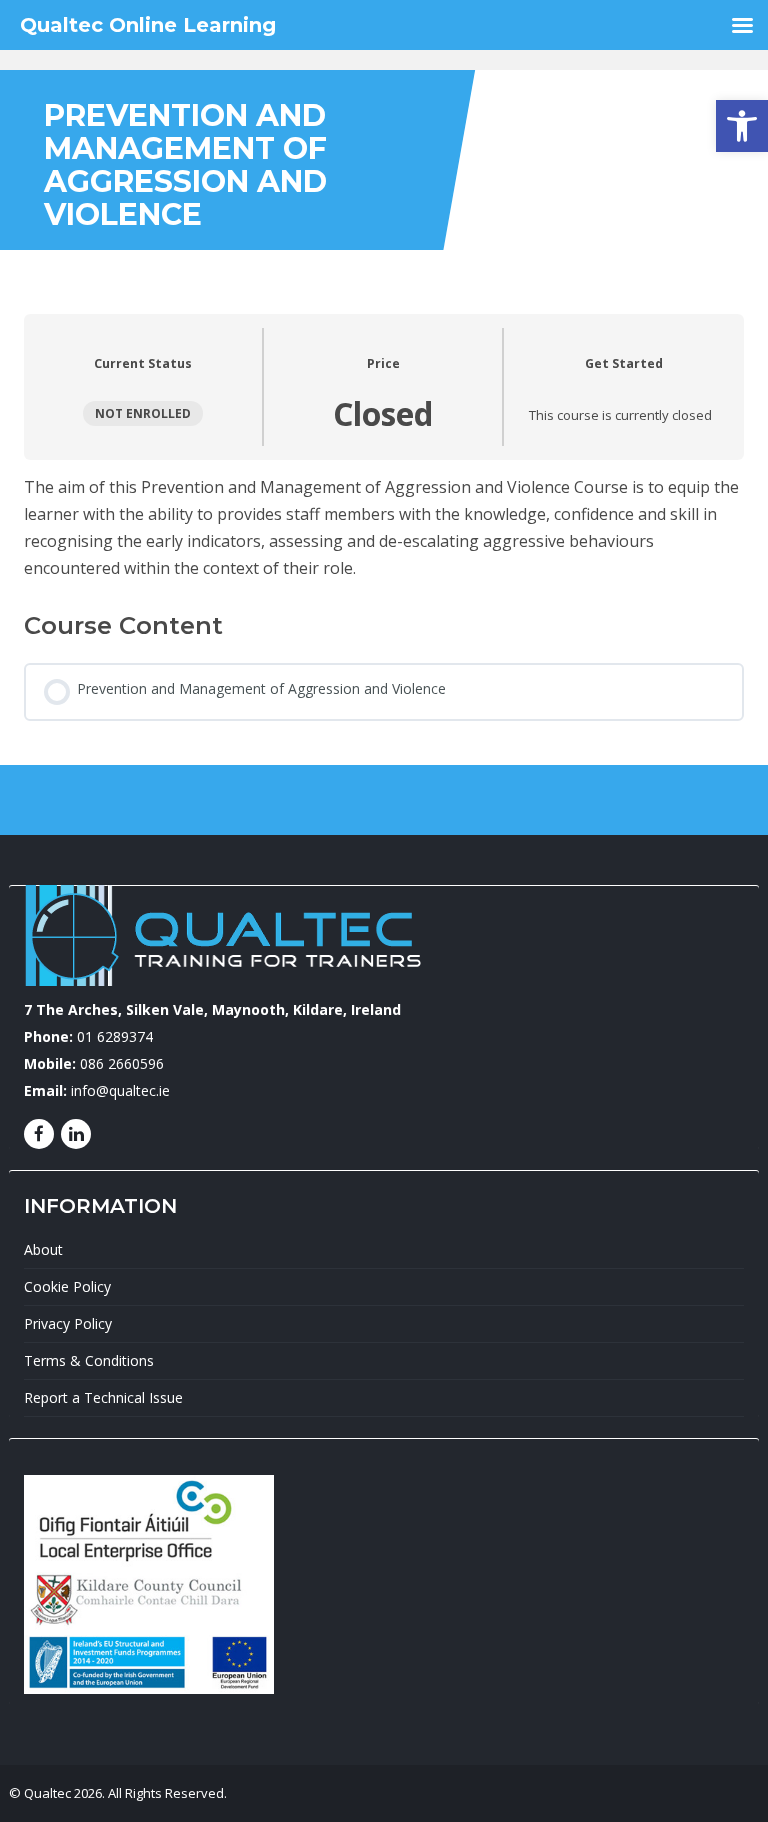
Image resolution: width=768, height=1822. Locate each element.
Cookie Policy (67, 1286)
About (43, 1249)
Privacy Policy (68, 1323)
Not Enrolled (143, 413)
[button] (742, 126)
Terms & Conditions (89, 1360)
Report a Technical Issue (103, 1397)
